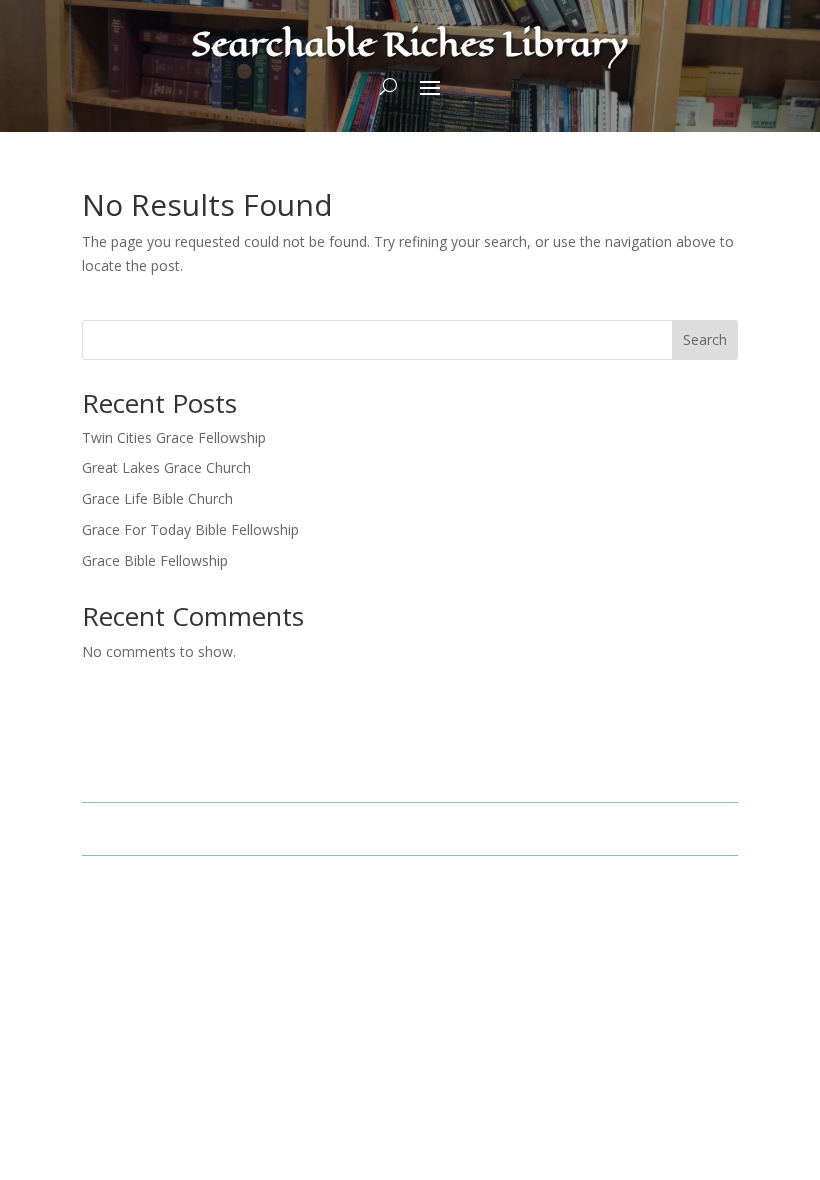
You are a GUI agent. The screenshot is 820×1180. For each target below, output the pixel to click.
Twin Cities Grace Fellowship (174, 437)
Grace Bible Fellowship (155, 560)
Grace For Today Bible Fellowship (190, 529)
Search (705, 339)
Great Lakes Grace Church (166, 467)
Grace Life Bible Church (157, 498)
